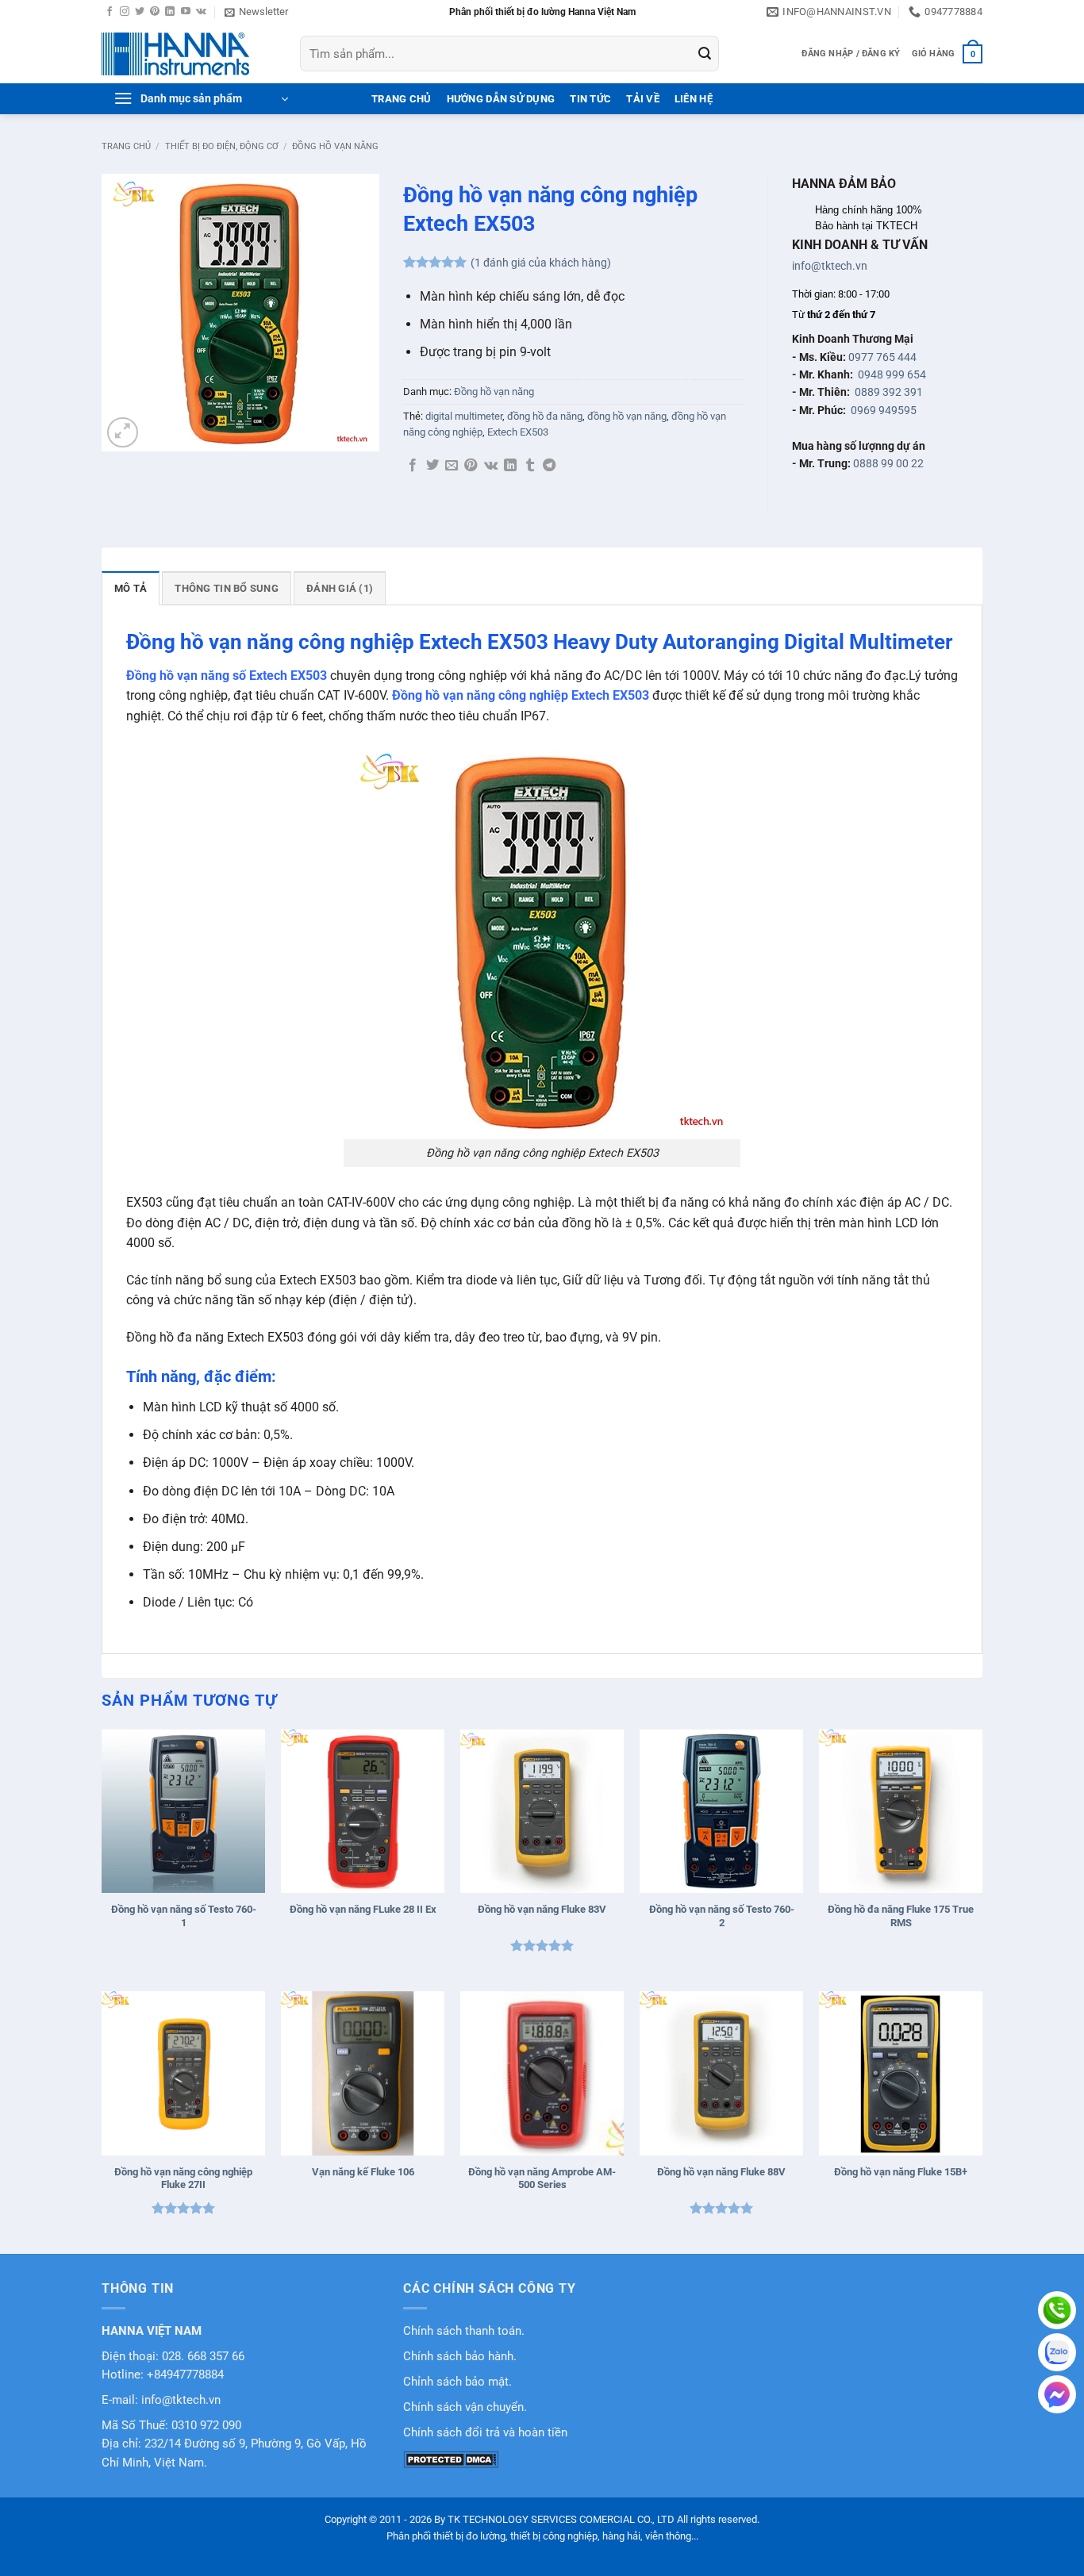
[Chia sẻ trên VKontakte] (491, 466)
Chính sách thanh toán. (464, 2331)
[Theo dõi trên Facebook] (110, 12)
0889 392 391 (889, 392)
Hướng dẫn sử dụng (501, 99)
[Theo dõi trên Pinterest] (155, 12)
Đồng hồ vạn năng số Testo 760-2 (722, 1916)
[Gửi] (705, 54)
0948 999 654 (892, 374)
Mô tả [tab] (131, 588)
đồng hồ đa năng (545, 416)
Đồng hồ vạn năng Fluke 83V (542, 1909)
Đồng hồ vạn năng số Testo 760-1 (184, 1916)
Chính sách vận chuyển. (465, 2407)
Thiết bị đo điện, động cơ (222, 146)
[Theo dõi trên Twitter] (140, 12)
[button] (256, 12)
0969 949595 (884, 410)
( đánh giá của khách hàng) (541, 263)
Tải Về (643, 99)
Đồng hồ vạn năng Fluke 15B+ (901, 2172)
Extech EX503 (518, 432)
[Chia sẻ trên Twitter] (432, 466)
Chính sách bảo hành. (460, 2357)
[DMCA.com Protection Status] (451, 2459)
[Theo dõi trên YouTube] (186, 12)
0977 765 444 (882, 357)
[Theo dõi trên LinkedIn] (170, 12)
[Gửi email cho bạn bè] (452, 466)
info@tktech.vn (830, 266)
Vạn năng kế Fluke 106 (363, 2172)
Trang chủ (126, 146)
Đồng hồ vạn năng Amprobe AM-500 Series (542, 2179)
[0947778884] (1057, 2310)
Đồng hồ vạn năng (335, 146)
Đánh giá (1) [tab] (340, 588)
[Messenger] (1057, 2394)
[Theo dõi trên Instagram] (125, 12)
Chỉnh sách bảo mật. (457, 2382)
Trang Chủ (401, 99)
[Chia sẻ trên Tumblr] (530, 466)
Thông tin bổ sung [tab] (226, 588)
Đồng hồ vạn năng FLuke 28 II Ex (363, 1909)
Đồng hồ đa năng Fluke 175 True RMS (901, 1916)
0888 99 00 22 (888, 463)
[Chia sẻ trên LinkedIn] (510, 466)
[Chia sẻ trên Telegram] (549, 466)
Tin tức (590, 99)
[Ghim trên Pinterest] (471, 466)
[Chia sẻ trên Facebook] (413, 466)
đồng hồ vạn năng (627, 416)
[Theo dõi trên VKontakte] (201, 12)
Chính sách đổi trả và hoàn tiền (485, 2433)
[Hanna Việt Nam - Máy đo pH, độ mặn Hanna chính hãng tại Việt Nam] (189, 54)
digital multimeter (464, 416)
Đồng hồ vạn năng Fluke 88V (721, 2172)
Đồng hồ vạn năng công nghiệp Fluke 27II (183, 2179)
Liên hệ (694, 99)
